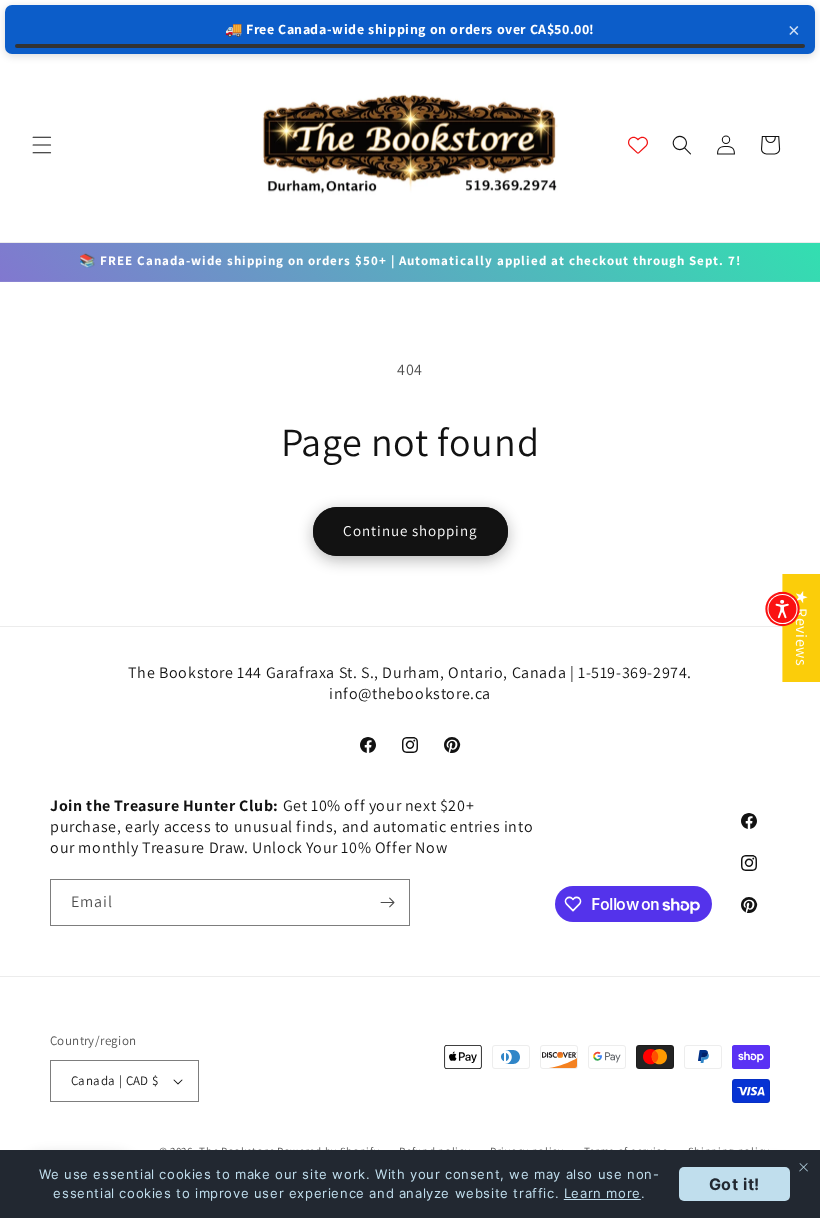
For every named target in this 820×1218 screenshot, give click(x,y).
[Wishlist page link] (638, 145)
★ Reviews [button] (801, 628)
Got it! (734, 1184)
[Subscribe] (387, 902)
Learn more (602, 1193)
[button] (42, 145)
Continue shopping (410, 530)
